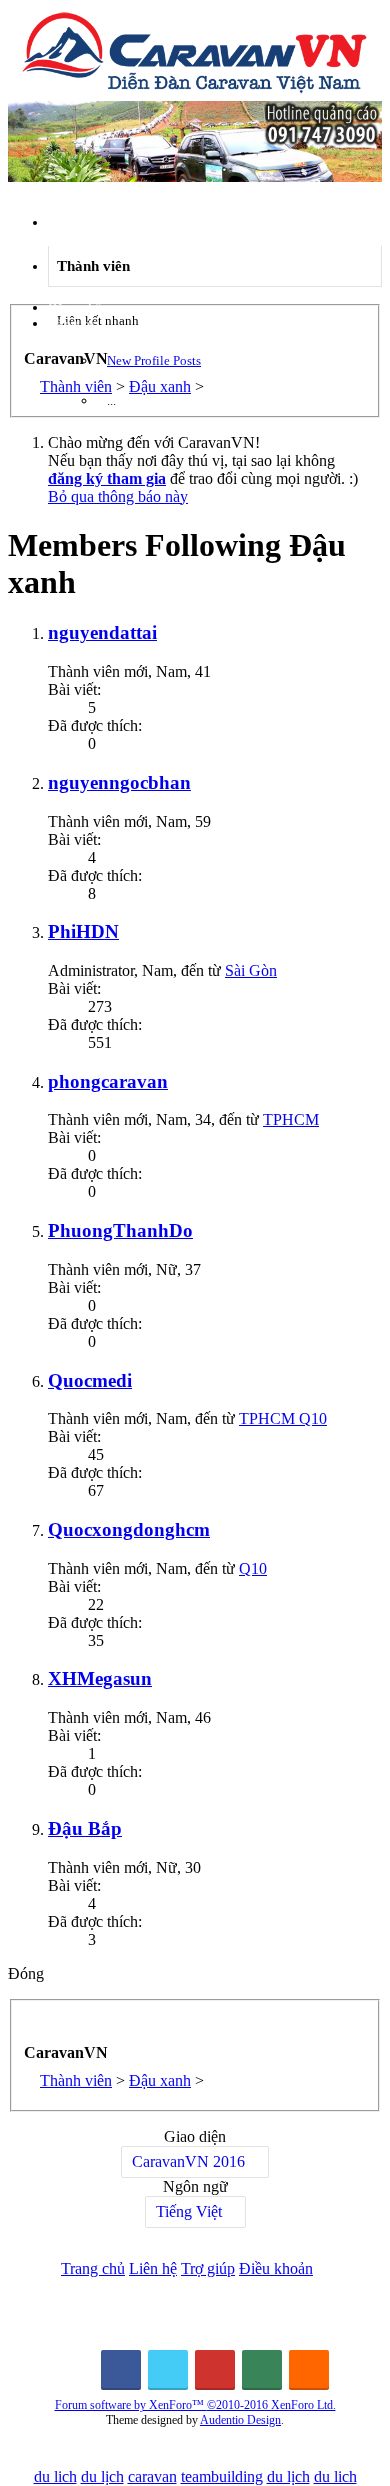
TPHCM (291, 1119)
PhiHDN (83, 931)
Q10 (253, 1568)
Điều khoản (276, 2268)
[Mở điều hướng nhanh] (30, 2024)
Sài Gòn (251, 970)
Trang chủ (93, 2268)
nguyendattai (102, 632)
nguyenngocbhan (119, 782)
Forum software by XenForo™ (195, 2405)
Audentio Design (240, 2420)
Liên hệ (153, 2268)
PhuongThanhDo (120, 1230)
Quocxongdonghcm (129, 1529)
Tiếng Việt (189, 2211)
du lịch (102, 2476)
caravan (152, 2476)
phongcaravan (108, 1081)
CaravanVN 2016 (188, 2161)
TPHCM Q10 (283, 1418)
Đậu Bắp (85, 1828)
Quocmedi (90, 1380)
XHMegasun (100, 1678)
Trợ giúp (208, 2268)
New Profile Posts (154, 360)
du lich (55, 2476)
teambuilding (222, 2476)
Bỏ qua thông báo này (118, 496)
